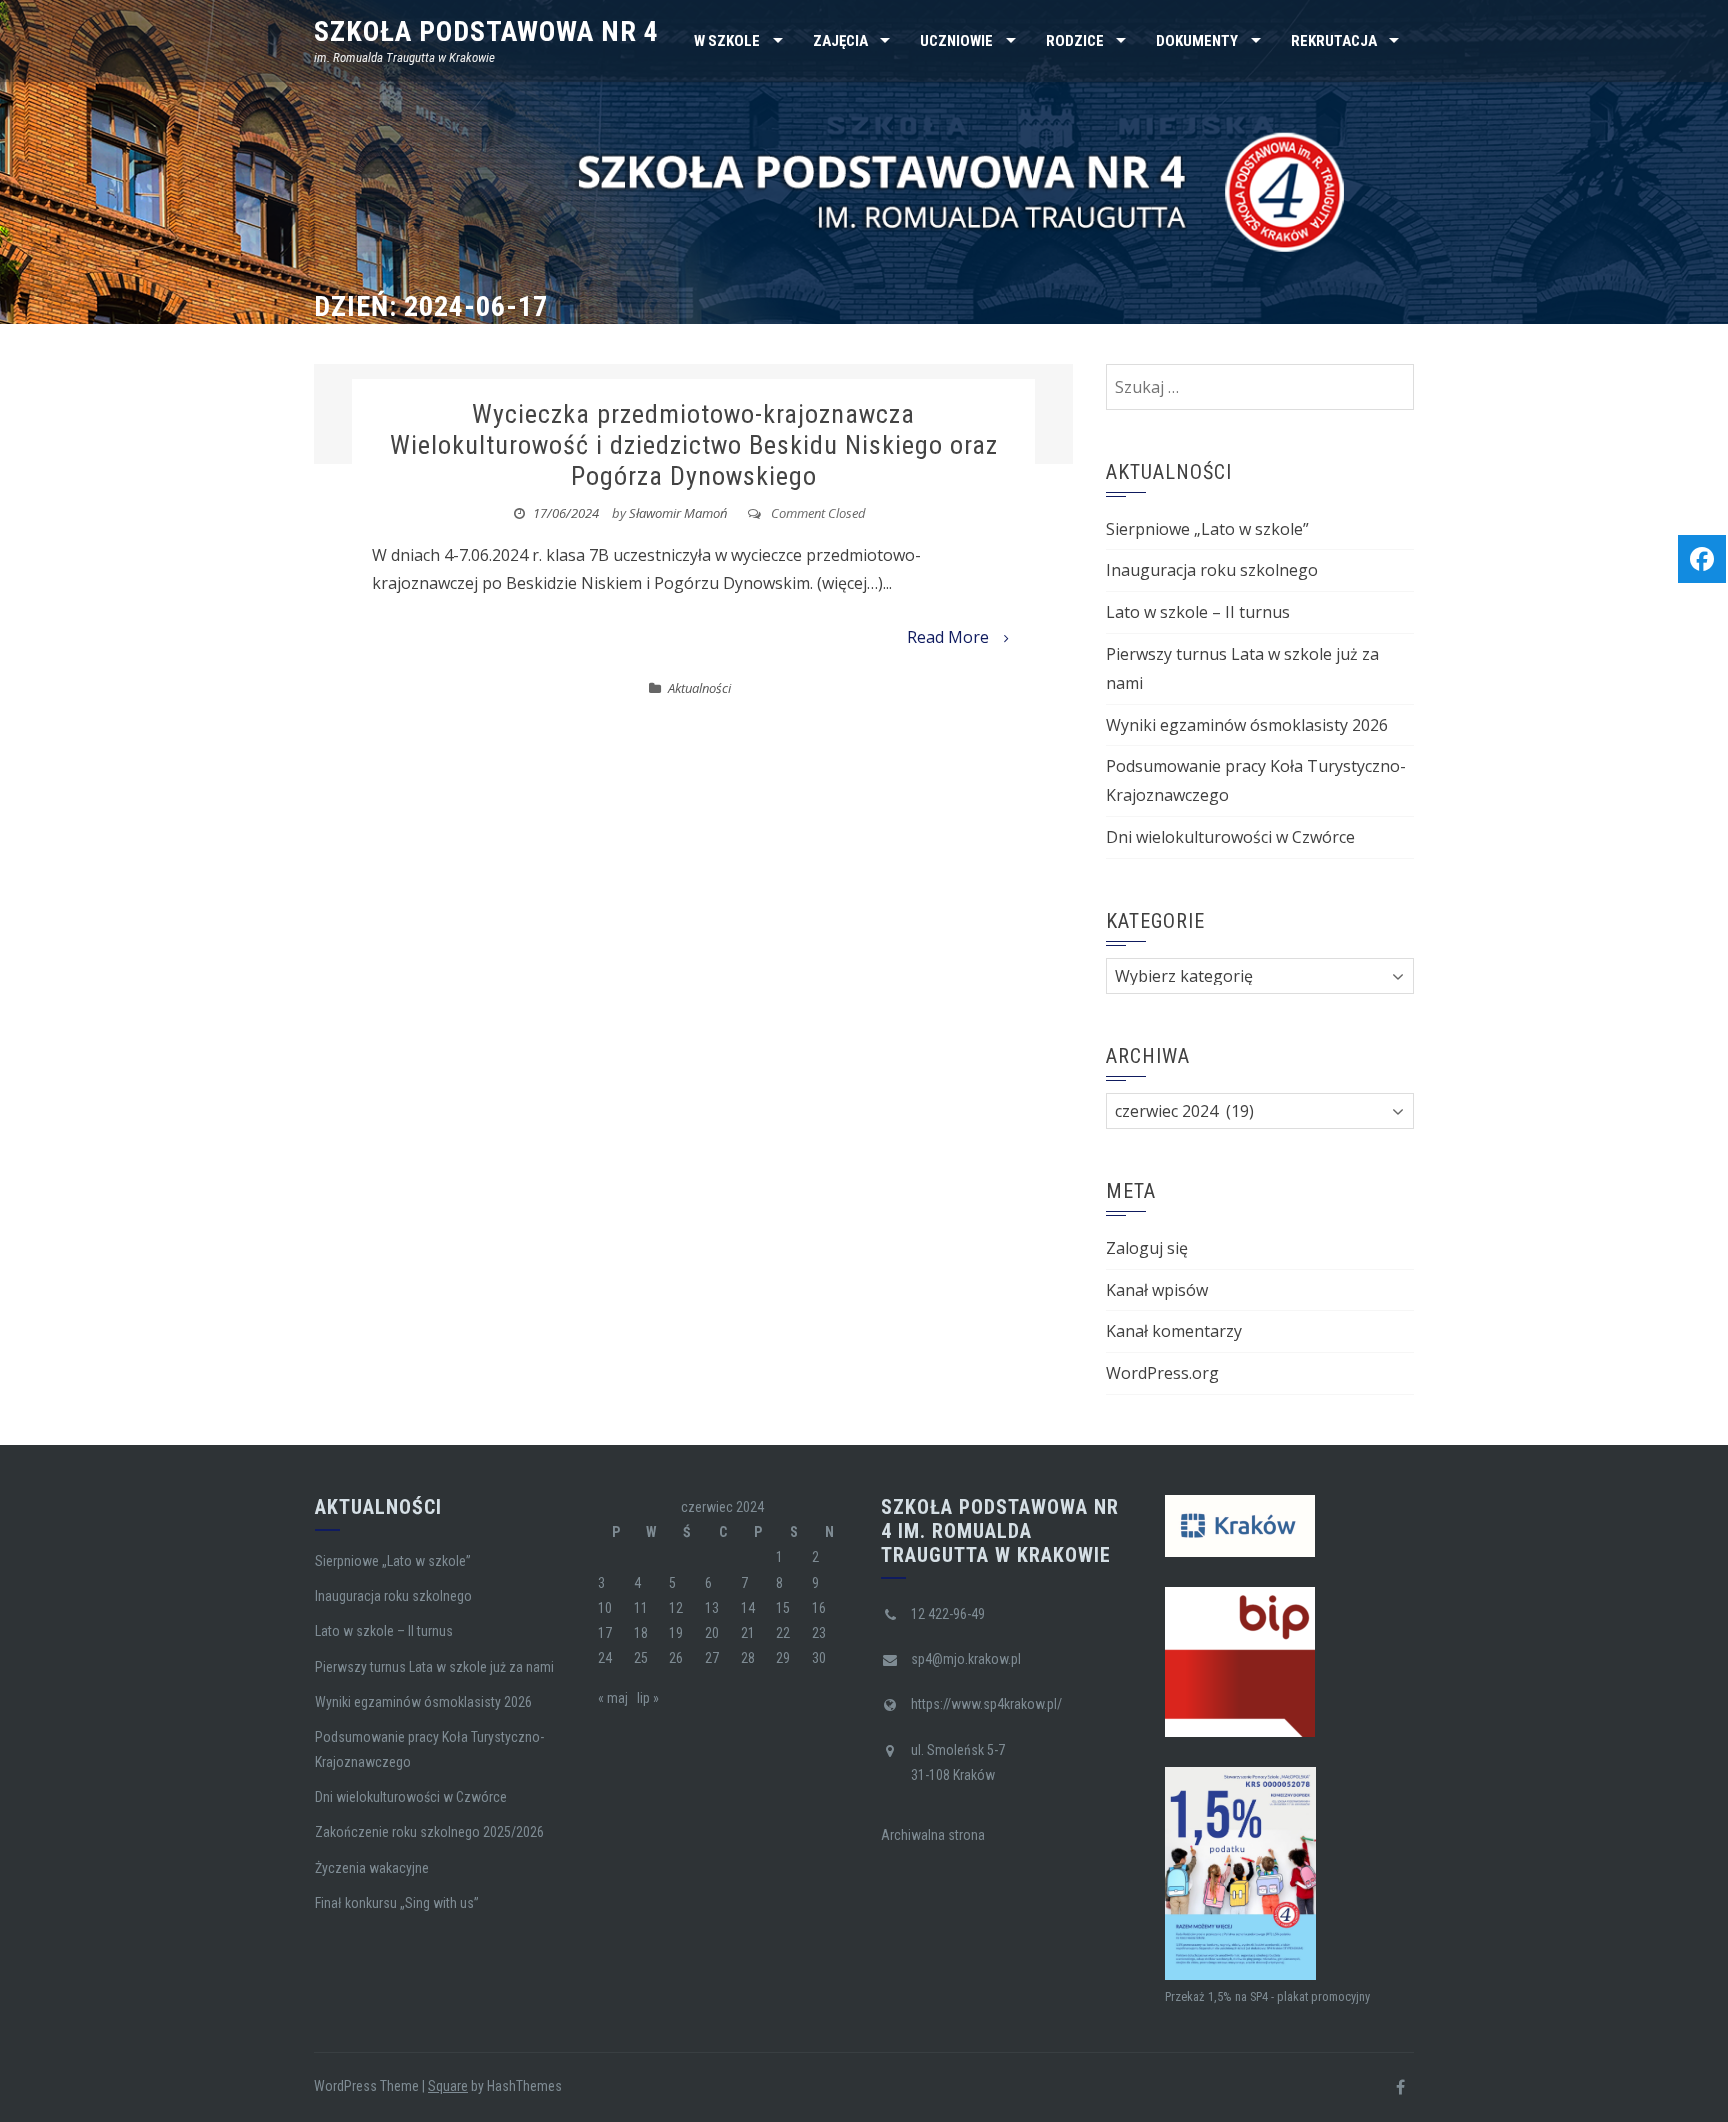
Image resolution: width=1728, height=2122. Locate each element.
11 (641, 1608)
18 (641, 1633)
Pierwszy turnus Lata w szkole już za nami (434, 1667)
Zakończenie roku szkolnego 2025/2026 (429, 1832)
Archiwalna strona (933, 1835)
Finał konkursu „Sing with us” (397, 1903)
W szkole (727, 41)
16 (819, 1608)
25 (641, 1658)
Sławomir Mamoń (678, 513)
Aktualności (699, 688)
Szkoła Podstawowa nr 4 (486, 31)
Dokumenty (1197, 41)
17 (605, 1633)
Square (448, 2086)
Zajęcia (840, 41)
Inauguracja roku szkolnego (1212, 570)
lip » (648, 1698)
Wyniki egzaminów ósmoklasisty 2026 (1247, 725)
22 (783, 1633)
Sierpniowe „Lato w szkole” (1207, 529)
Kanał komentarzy (1174, 1331)
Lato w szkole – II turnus (1198, 612)
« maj (613, 1698)
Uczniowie (956, 41)
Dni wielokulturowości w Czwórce (1230, 837)
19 (676, 1633)
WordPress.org (1162, 1373)
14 (748, 1608)
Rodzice (1075, 41)
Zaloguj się (1147, 1248)
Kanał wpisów (1157, 1290)
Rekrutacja (1334, 41)
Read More (948, 637)
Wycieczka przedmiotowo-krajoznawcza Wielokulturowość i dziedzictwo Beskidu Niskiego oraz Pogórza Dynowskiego (694, 445)
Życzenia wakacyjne (372, 1868)
